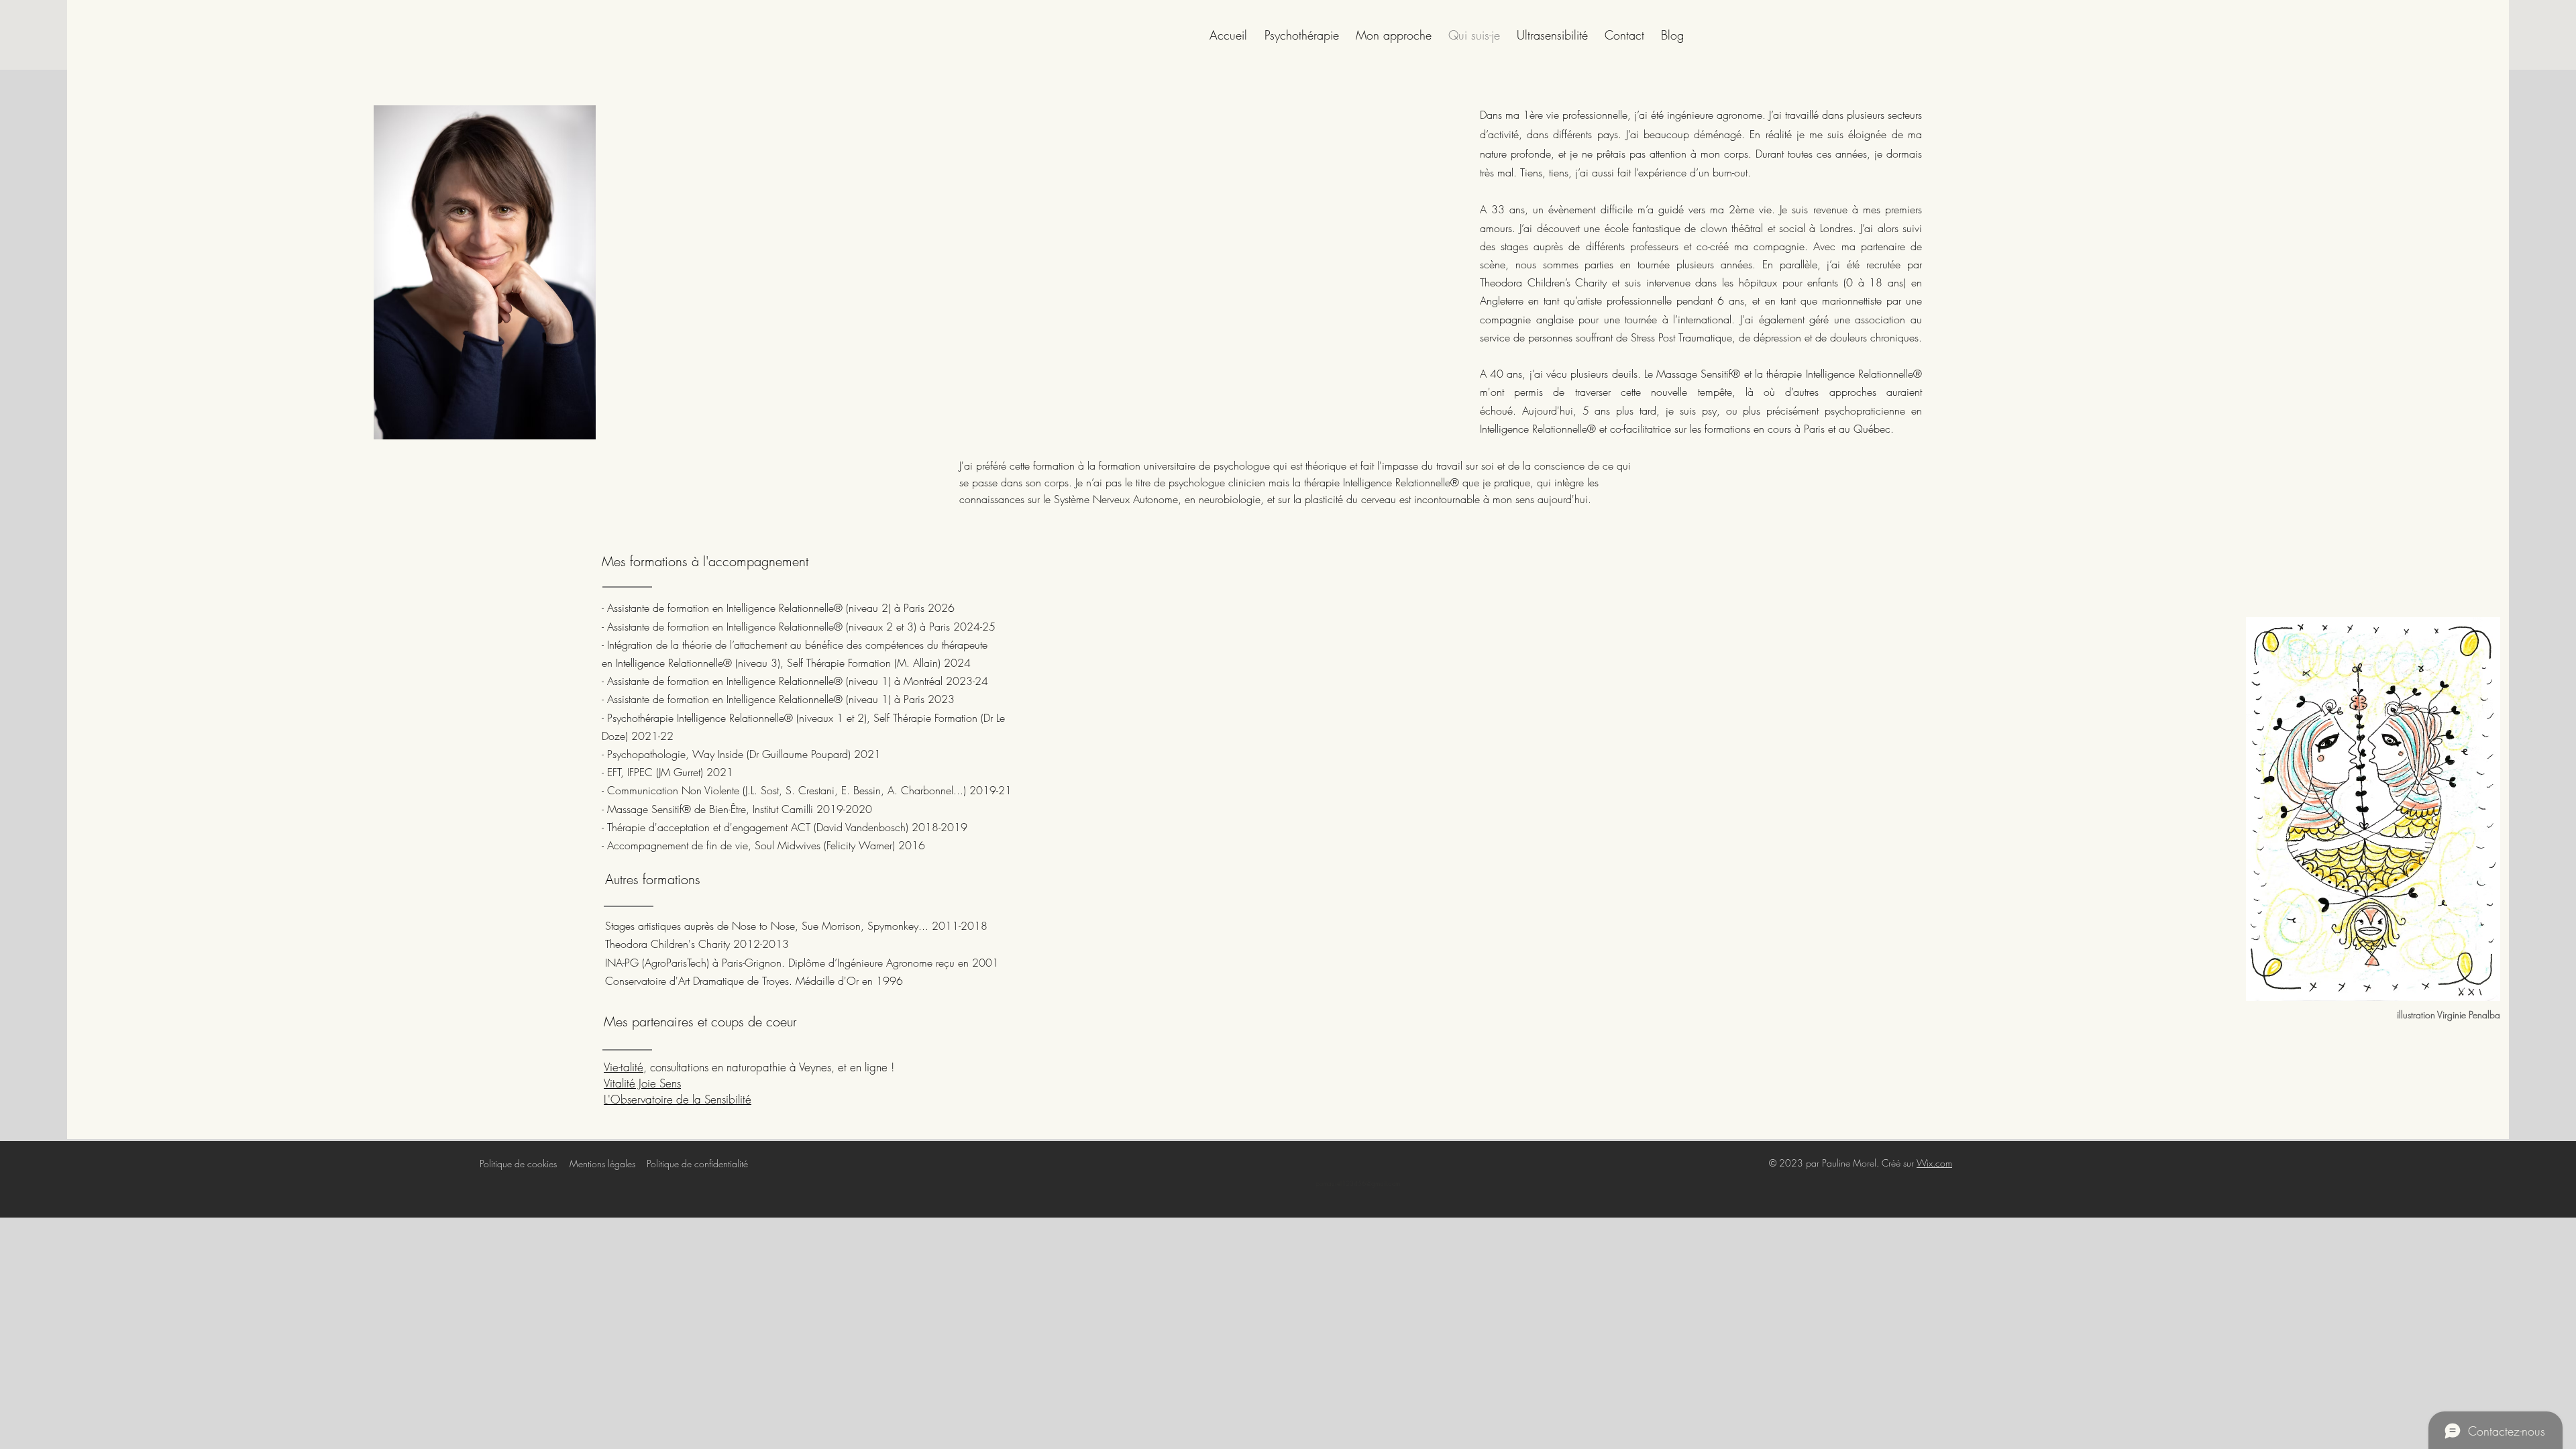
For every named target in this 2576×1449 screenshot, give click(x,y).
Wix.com (1934, 1163)
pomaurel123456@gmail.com (1358, 1183)
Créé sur (1899, 1163)
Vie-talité (624, 1067)
